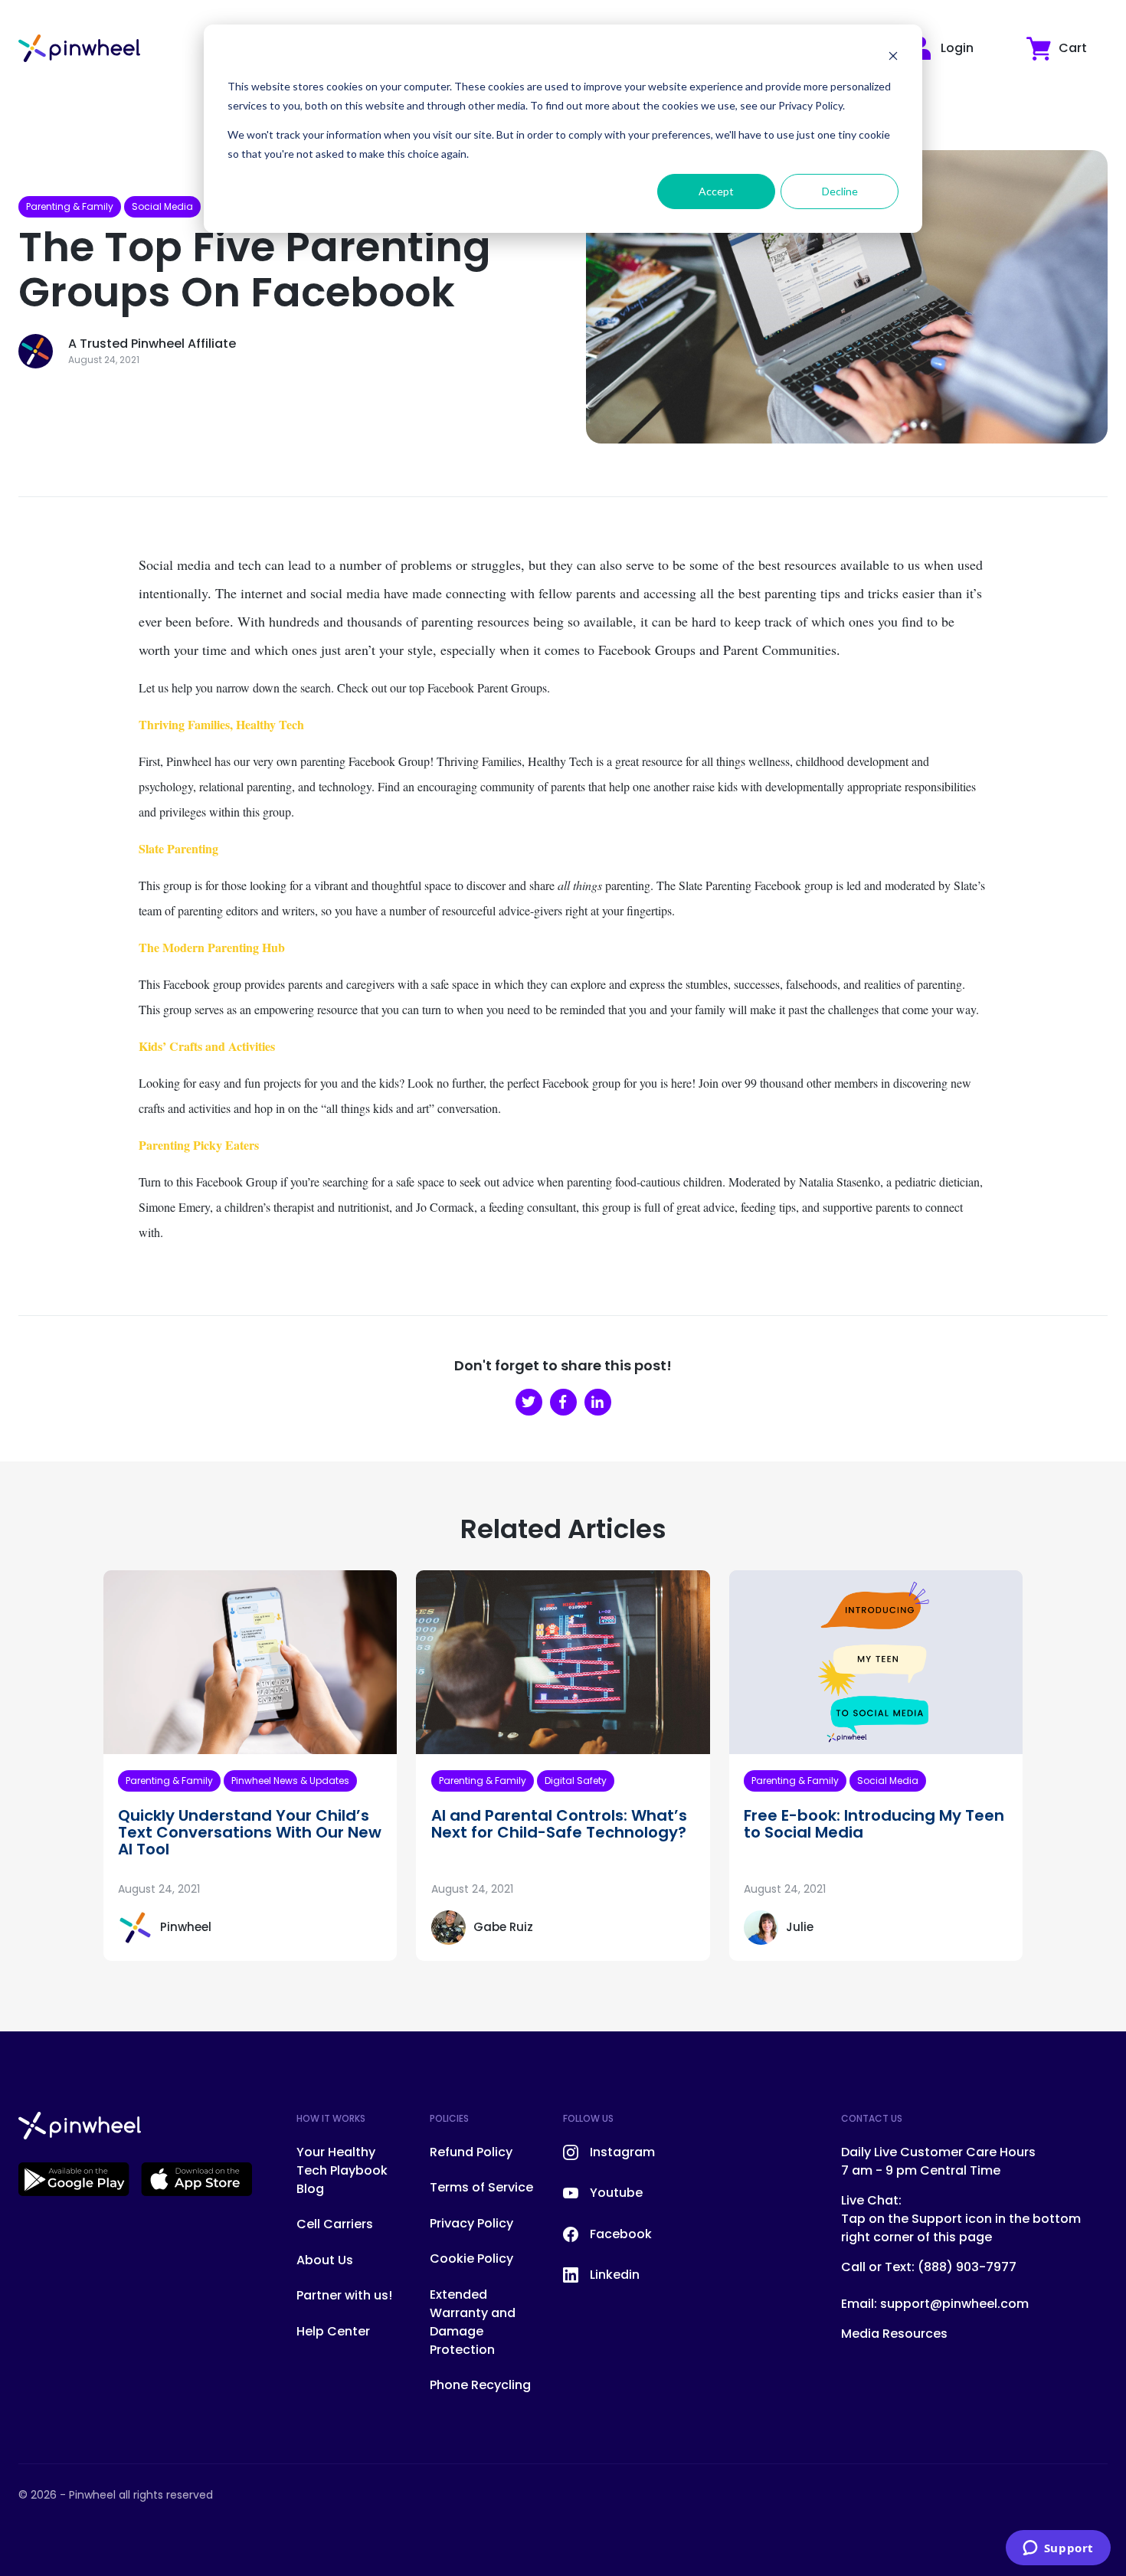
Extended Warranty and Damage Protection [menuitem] (473, 2322)
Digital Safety (576, 1781)
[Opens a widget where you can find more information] (1058, 2549)
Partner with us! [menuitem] (344, 2295)
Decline (840, 191)
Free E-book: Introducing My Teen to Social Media (874, 1824)
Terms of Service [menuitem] (481, 2187)
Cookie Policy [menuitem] (471, 2259)
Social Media (162, 206)
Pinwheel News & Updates (290, 1781)
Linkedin (615, 2275)
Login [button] (957, 48)
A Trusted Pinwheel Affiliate (152, 344)
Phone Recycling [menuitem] (480, 2385)
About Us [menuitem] (325, 2260)
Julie (800, 1927)
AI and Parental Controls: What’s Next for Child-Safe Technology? (559, 1824)
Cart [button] (1073, 48)
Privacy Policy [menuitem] (471, 2223)
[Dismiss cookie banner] (893, 58)
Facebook (621, 2234)
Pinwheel (186, 1927)
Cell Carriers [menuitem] (335, 2224)
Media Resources (894, 2334)
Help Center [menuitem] (333, 2331)
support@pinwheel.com (954, 2304)
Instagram (622, 2152)
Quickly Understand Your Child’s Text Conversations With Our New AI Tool (250, 1832)
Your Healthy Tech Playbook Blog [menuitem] (342, 2170)
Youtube (616, 2193)
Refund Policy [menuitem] (471, 2152)
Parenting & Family (70, 206)
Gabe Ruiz (503, 1927)
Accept (716, 191)
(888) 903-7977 (967, 2267)
